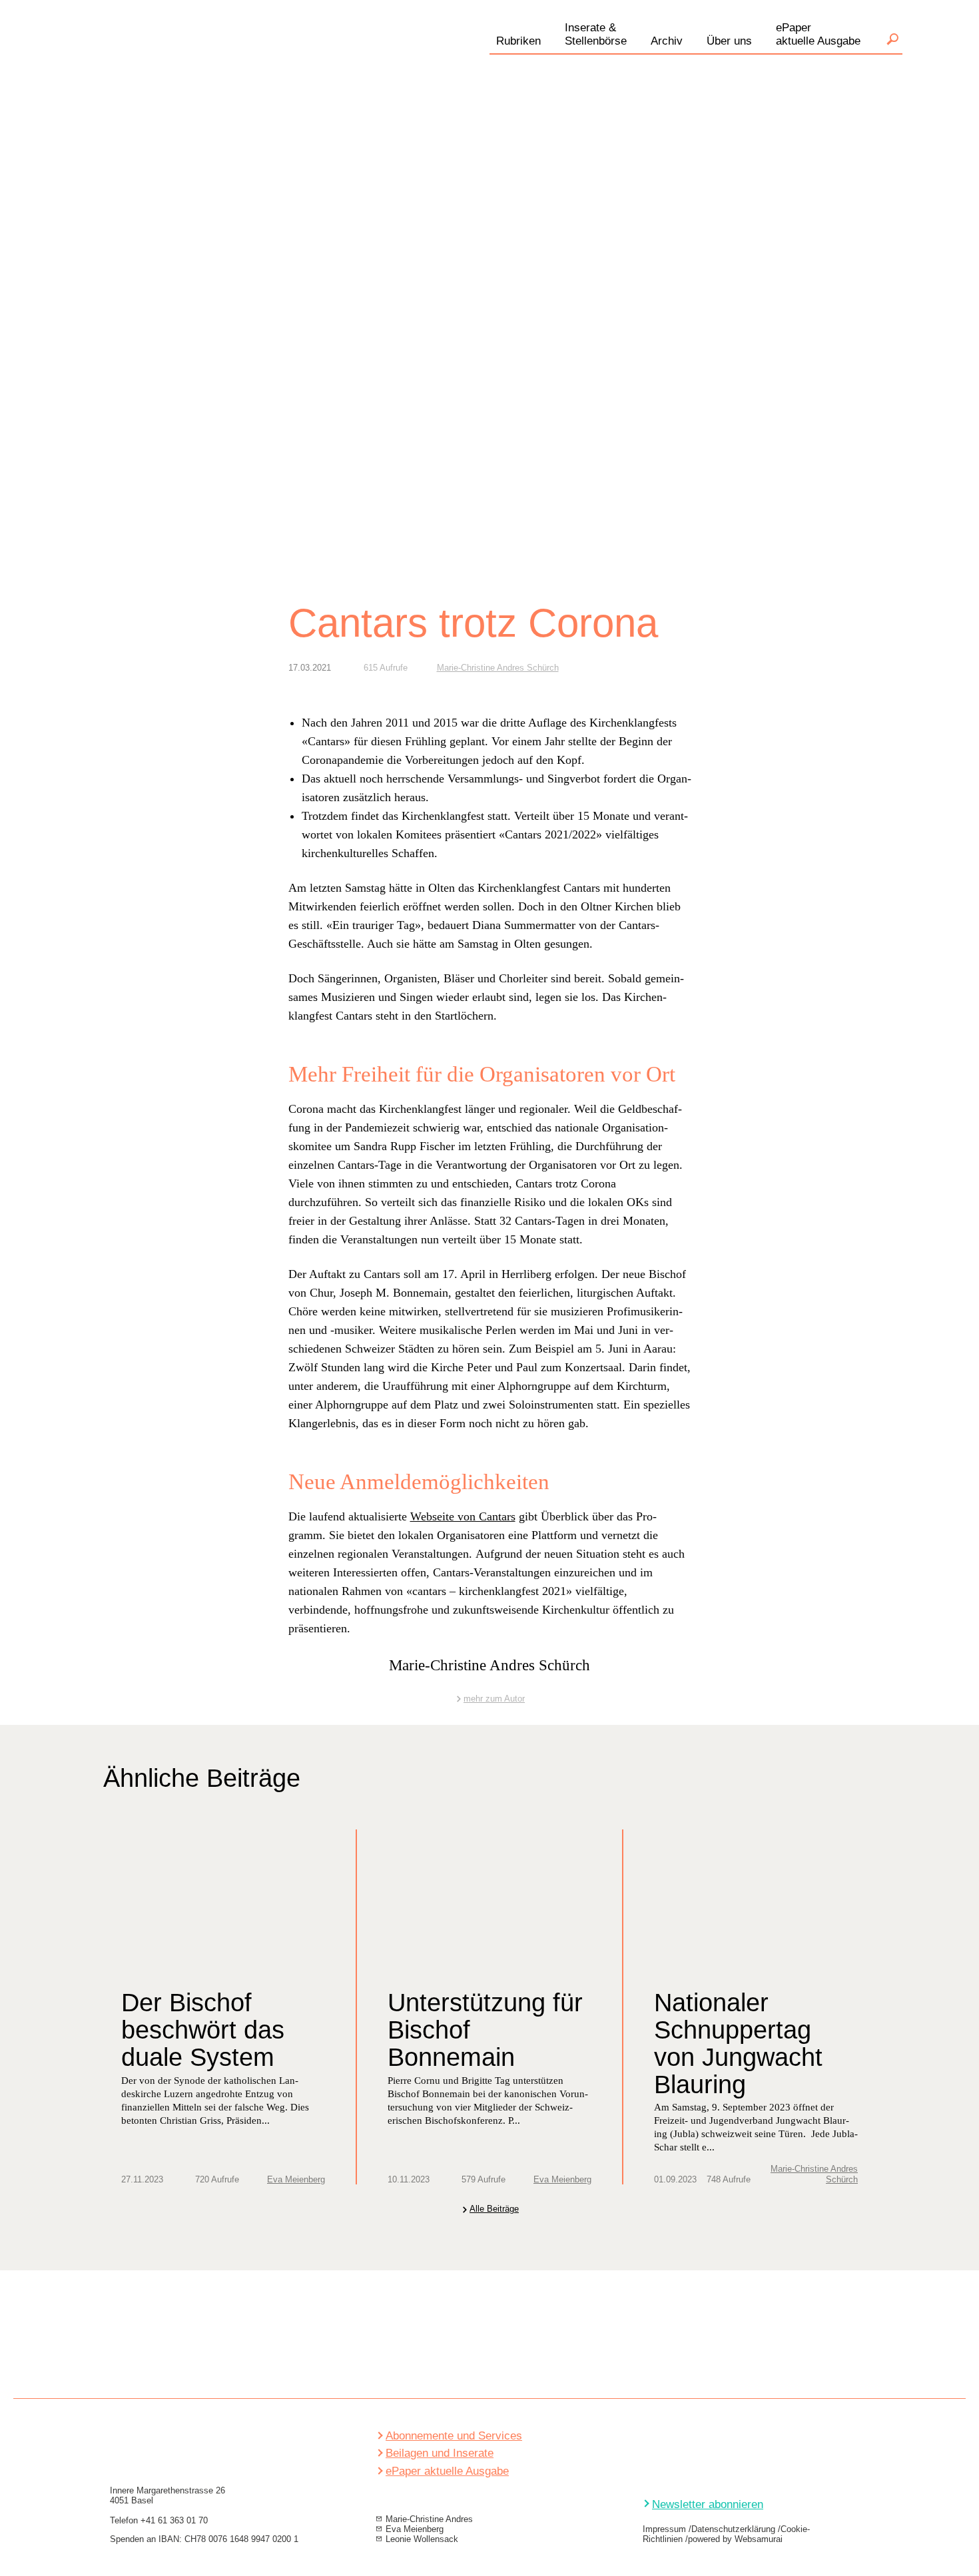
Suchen (892, 39)
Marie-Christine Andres (429, 2519)
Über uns (729, 41)
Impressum (664, 2529)
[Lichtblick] (223, 56)
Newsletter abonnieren (708, 2504)
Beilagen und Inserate (440, 2453)
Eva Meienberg (296, 2179)
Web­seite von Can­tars (463, 1516)
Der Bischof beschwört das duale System (203, 2030)
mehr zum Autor (494, 1699)
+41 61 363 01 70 (174, 2520)
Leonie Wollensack (422, 2539)
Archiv (667, 41)
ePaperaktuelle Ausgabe (818, 34)
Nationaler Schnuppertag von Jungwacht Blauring (738, 2044)
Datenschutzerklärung (733, 2529)
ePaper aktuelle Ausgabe (447, 2471)
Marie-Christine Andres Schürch (498, 668)
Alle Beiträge (494, 2209)
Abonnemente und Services (454, 2436)
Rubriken (518, 41)
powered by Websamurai (735, 2539)
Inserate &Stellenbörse (596, 34)
